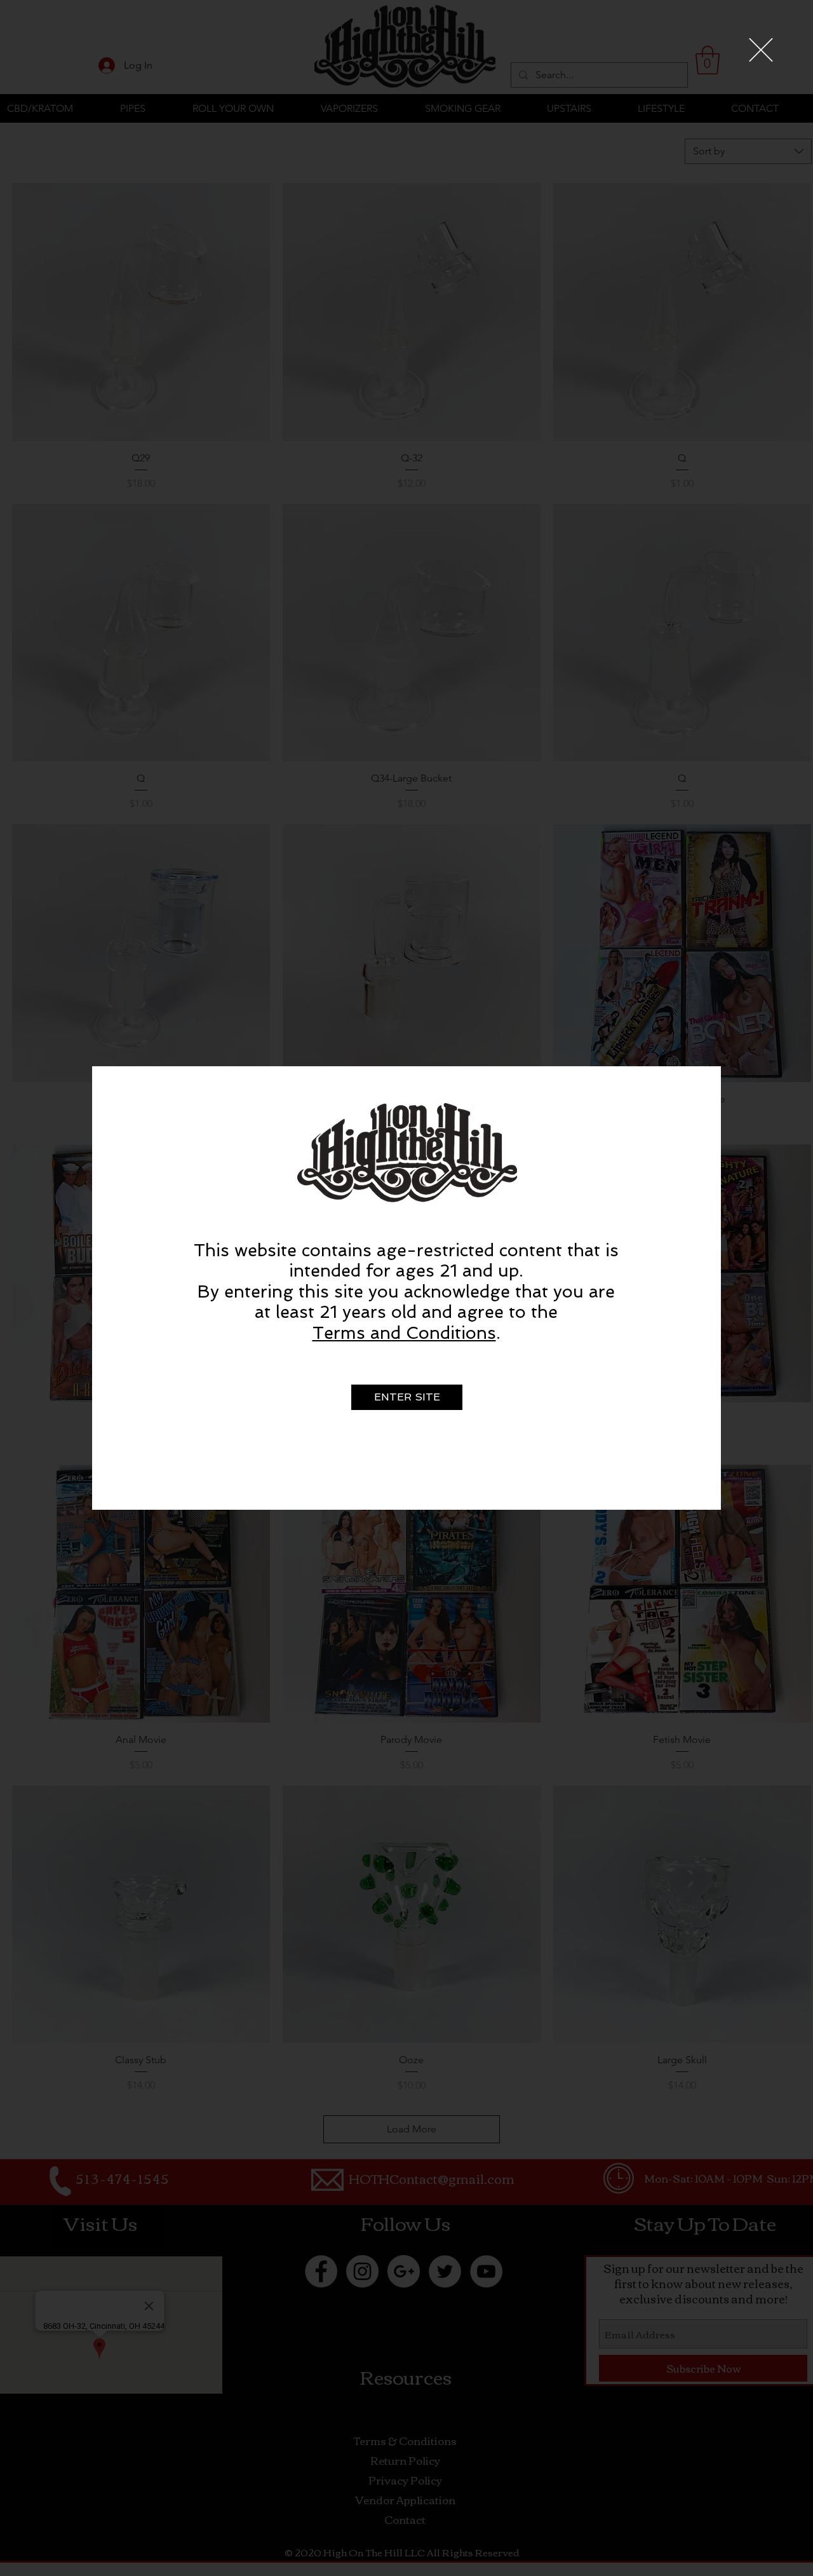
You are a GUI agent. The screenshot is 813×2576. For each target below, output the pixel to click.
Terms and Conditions (404, 1333)
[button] (761, 50)
